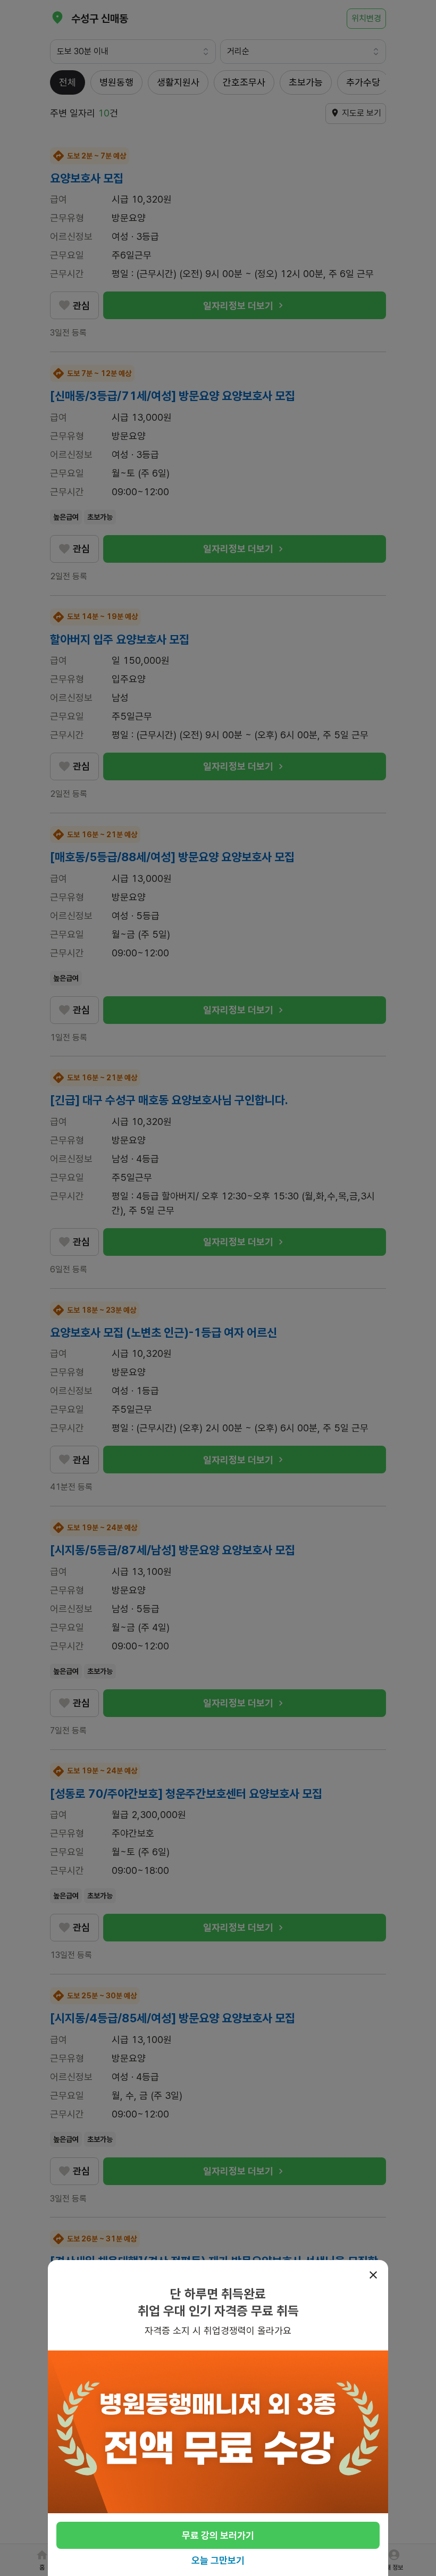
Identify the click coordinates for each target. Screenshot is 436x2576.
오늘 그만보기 (218, 2560)
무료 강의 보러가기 (218, 2535)
